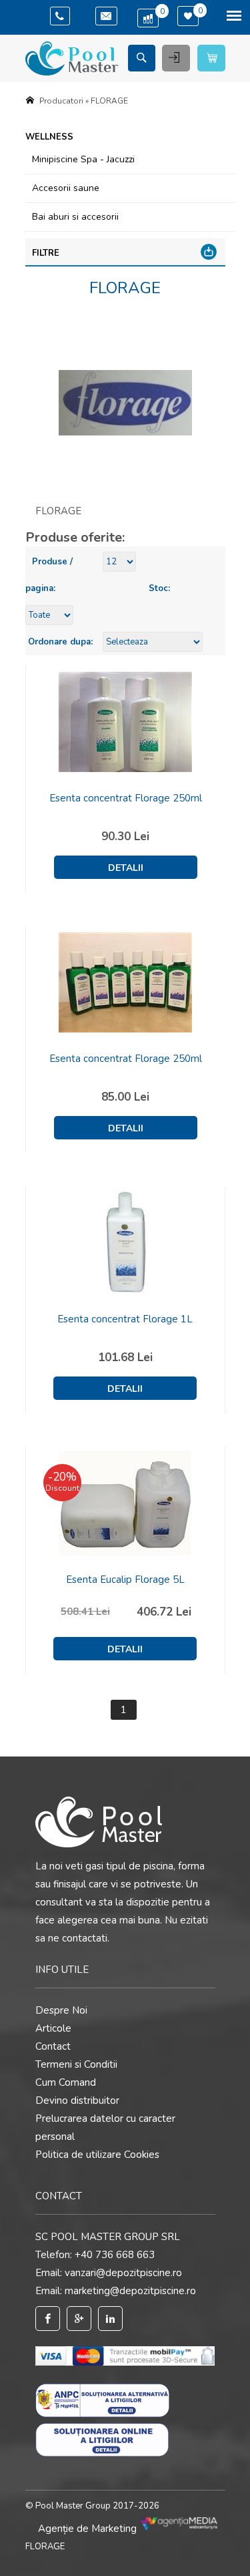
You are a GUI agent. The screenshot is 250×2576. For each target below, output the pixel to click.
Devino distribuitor (77, 2100)
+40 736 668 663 (115, 2255)
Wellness (49, 137)
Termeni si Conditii (76, 2064)
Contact (53, 2046)
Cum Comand (66, 2082)
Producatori (61, 101)
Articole (53, 2028)
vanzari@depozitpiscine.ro (123, 2273)
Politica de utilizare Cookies (97, 2155)
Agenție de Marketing (89, 2529)
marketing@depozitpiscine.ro (130, 2291)
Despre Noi (61, 2010)
